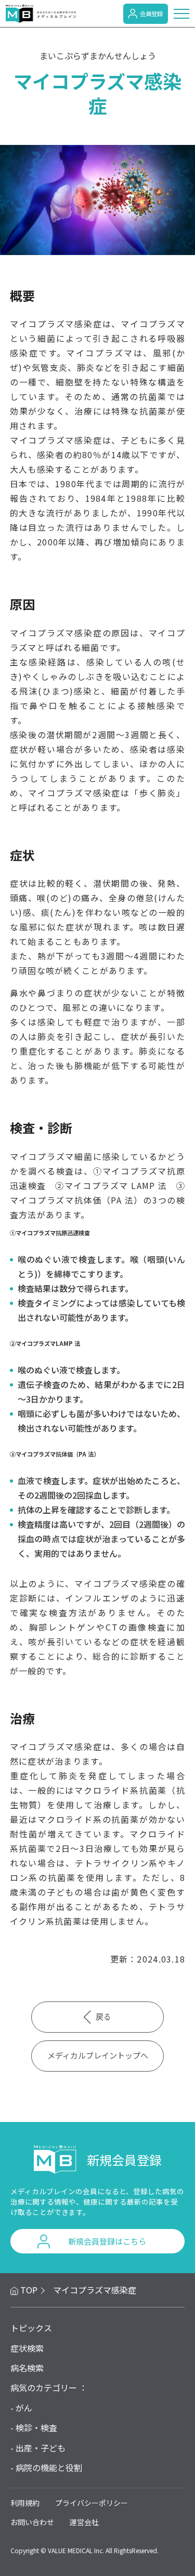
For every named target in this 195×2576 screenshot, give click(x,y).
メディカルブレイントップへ (98, 2055)
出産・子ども (41, 2448)
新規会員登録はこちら (107, 2241)
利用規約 (25, 2503)
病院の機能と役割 (49, 2467)
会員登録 (151, 14)
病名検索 (27, 2368)
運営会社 (84, 2522)
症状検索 (27, 2348)
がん (24, 2408)
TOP (29, 2290)
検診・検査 (36, 2427)
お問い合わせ (32, 2522)
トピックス (31, 2328)
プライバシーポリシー (92, 2503)
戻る (103, 2016)
